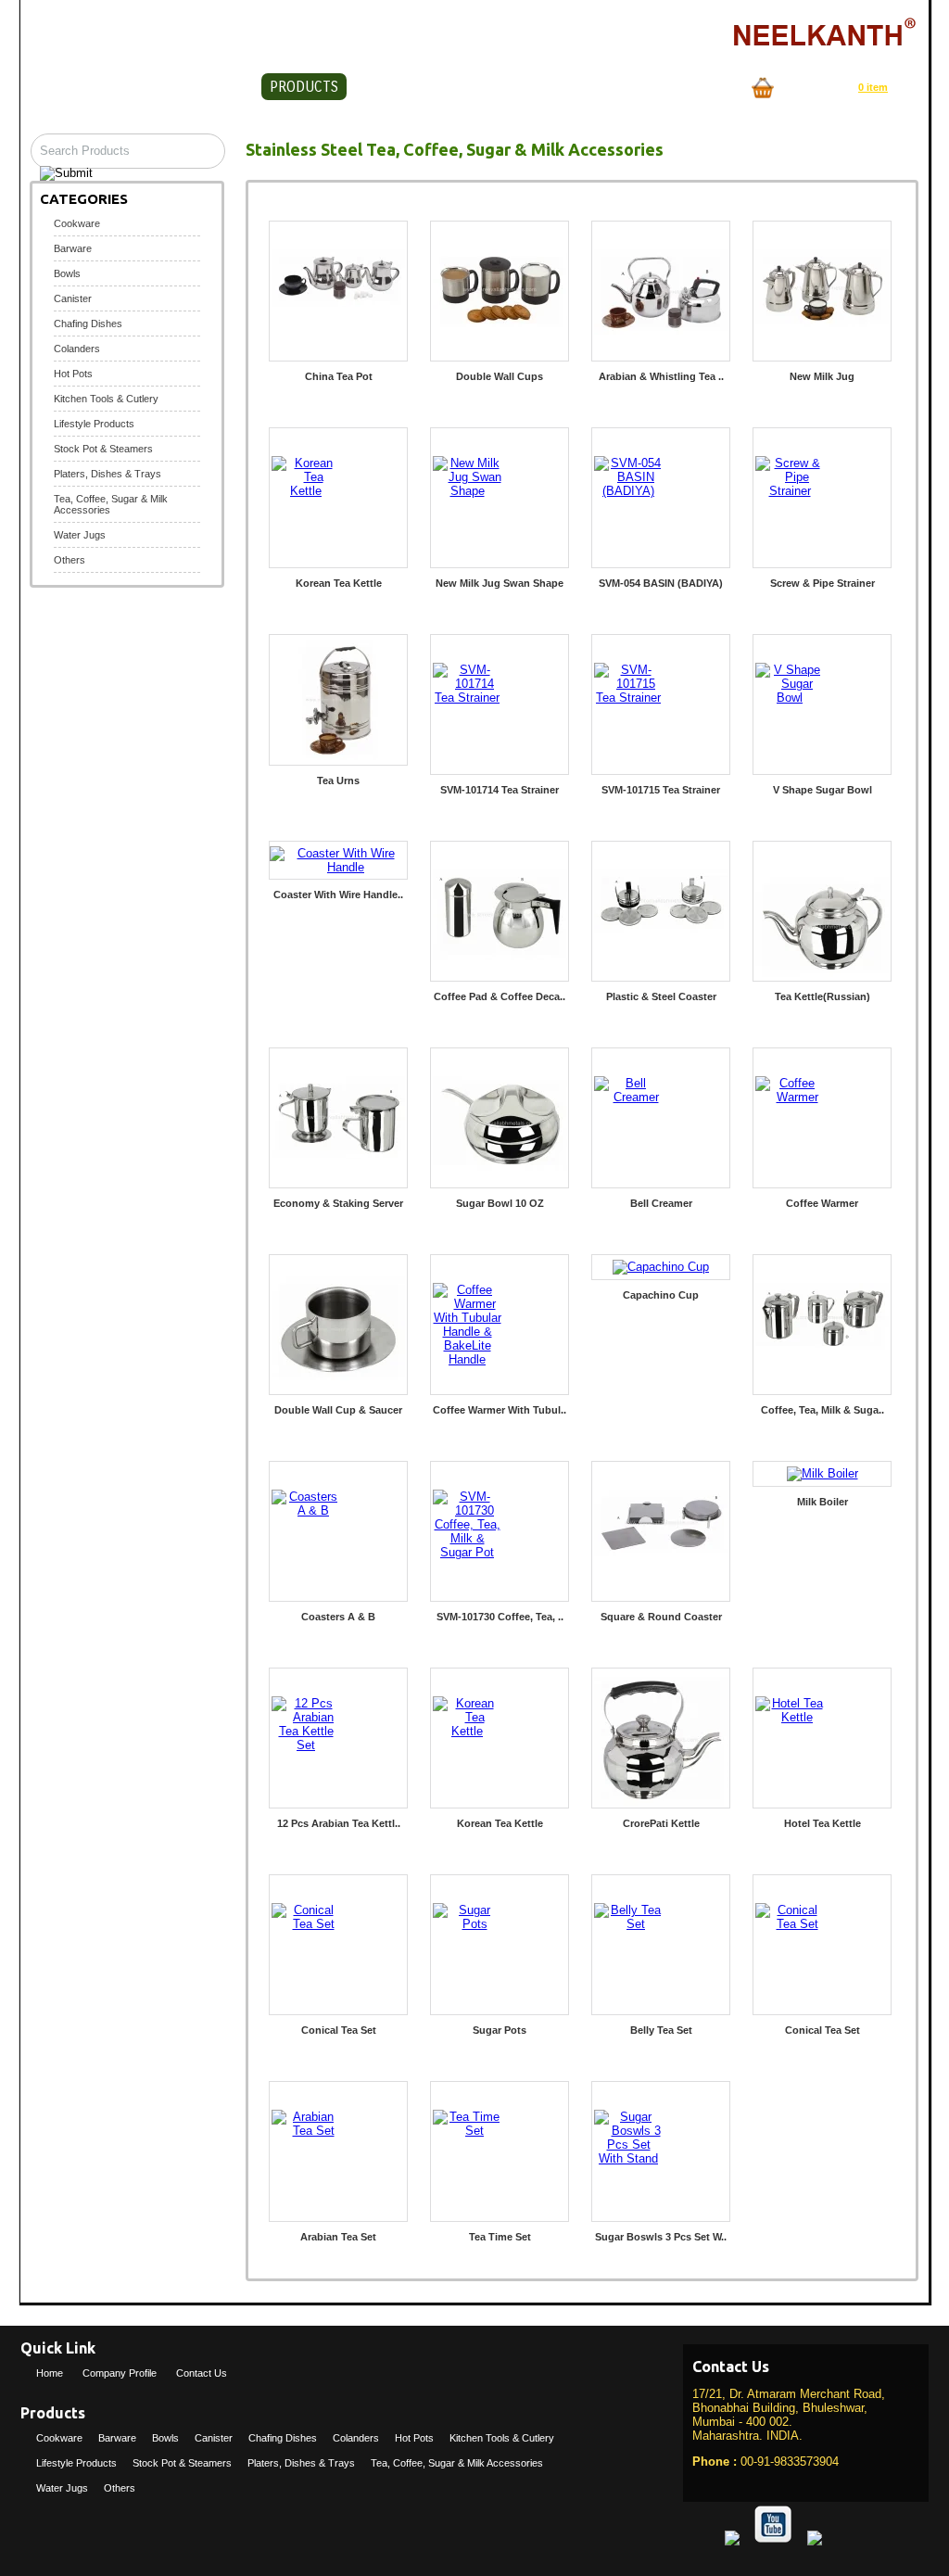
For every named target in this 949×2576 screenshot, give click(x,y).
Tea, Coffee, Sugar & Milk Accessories (457, 2463)
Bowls (67, 273)
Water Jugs (80, 535)
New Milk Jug (822, 376)
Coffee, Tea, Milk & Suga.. (822, 1410)
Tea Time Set (500, 2237)
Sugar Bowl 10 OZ (500, 1203)
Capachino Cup (661, 1295)
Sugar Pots (500, 2030)
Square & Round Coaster (661, 1617)
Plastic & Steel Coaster (661, 996)
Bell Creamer (661, 1203)
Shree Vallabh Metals (191, 33)
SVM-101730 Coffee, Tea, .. (500, 1617)
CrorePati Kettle (661, 1823)
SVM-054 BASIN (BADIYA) (661, 583)
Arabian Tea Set (338, 2237)
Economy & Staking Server (338, 1203)
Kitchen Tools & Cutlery (106, 399)
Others (70, 560)
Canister (73, 298)
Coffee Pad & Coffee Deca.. (500, 996)
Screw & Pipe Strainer (822, 583)
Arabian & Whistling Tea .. (661, 376)
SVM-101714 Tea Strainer (500, 790)
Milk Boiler (822, 1502)
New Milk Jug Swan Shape (500, 583)
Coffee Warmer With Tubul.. (500, 1410)
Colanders (77, 349)
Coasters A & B (338, 1617)
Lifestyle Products (94, 424)
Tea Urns (338, 780)
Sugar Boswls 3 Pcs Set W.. (661, 2237)
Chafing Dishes (88, 324)
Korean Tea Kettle (339, 583)
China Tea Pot (339, 376)
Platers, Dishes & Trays (108, 474)
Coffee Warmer (822, 1203)
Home (57, 87)
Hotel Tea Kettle (822, 1823)
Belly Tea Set (661, 2030)
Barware (73, 248)
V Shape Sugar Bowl (822, 790)
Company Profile (173, 87)
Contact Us (416, 87)
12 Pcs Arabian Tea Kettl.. (339, 1823)
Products (304, 87)
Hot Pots (73, 374)
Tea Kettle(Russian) (822, 996)
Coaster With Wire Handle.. (338, 895)
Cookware (77, 223)
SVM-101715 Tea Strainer (661, 790)
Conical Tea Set (339, 2030)
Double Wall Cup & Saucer (338, 1410)
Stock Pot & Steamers (103, 449)
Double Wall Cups (500, 376)
